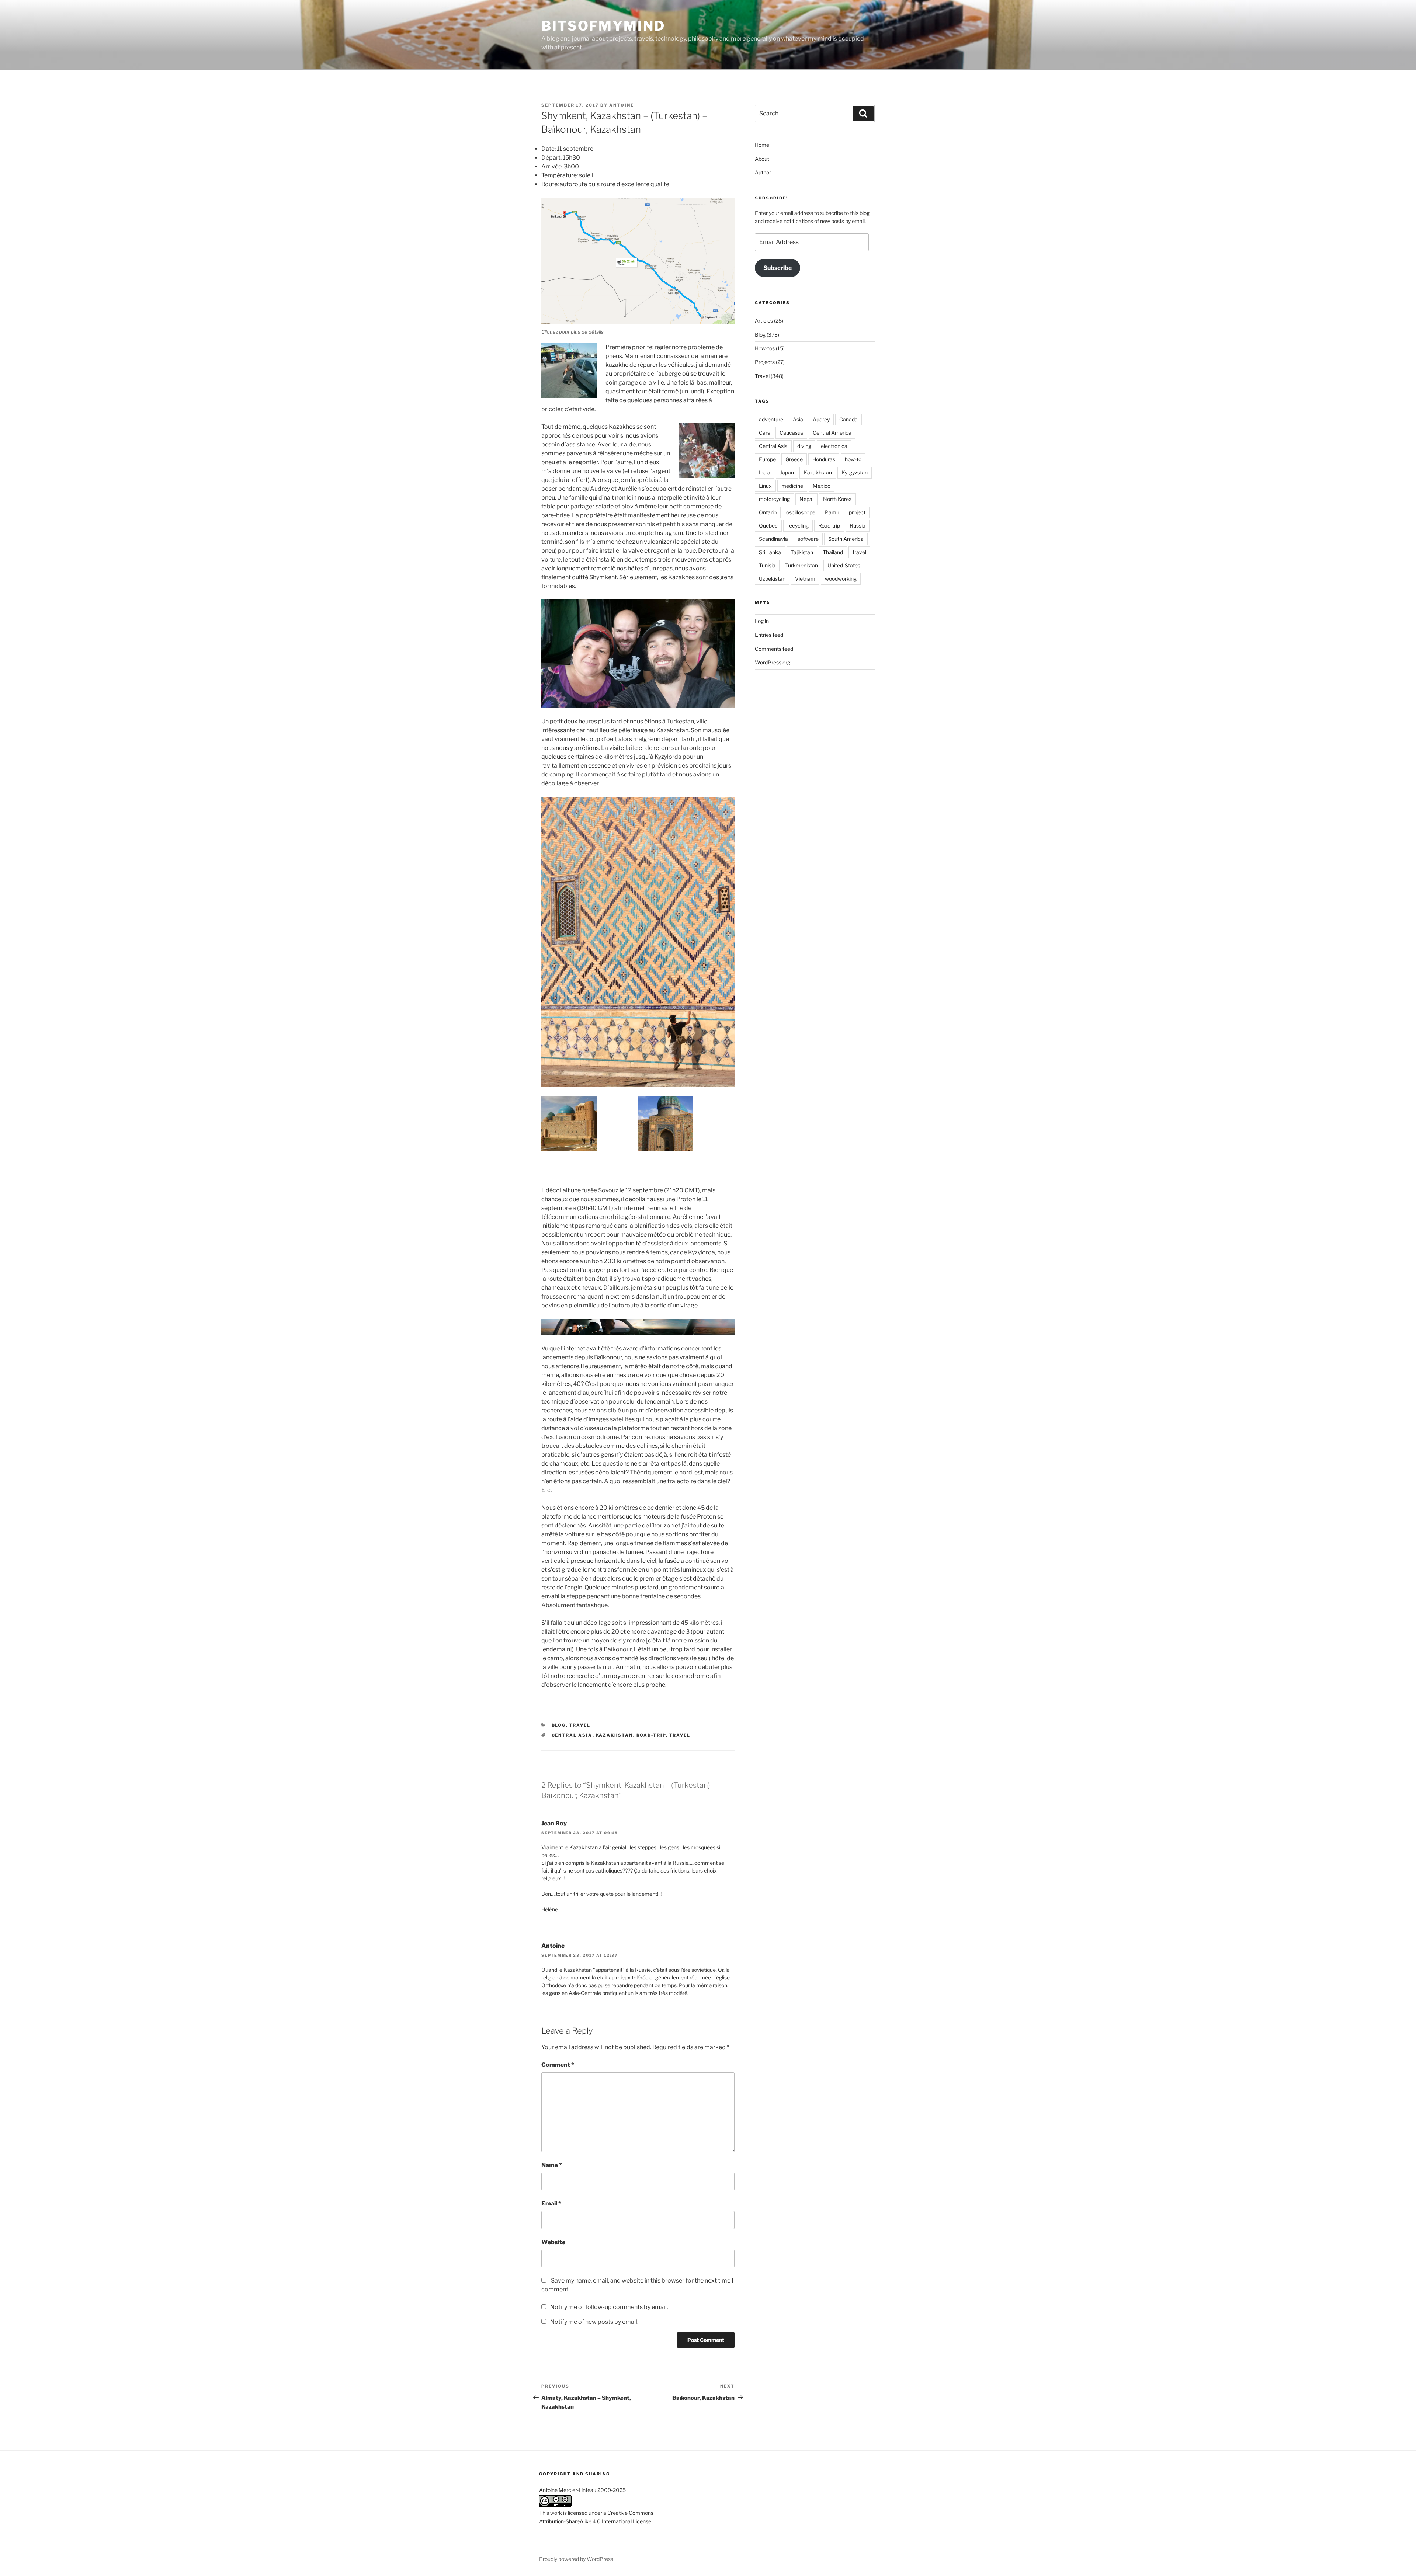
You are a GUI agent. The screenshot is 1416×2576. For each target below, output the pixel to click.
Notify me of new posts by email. (594, 2322)
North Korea (837, 499)
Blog (559, 1725)
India (765, 472)
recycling (798, 526)
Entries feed (769, 635)
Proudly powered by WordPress (576, 2559)
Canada (848, 419)
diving (804, 446)
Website (553, 2242)
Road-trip (651, 1735)
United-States (844, 565)
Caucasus (791, 433)
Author (763, 172)
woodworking (841, 579)
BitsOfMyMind (603, 26)
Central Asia (572, 1735)
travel (680, 1735)
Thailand (833, 552)
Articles (764, 321)
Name (552, 2165)
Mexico (822, 486)
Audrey (821, 419)
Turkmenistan (801, 565)
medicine (792, 486)
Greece (794, 459)
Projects (765, 362)
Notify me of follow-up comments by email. (609, 2307)
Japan (787, 472)
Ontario (768, 512)
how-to (853, 459)
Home (762, 145)
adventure (771, 419)
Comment (558, 2065)
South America (846, 539)
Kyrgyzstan (855, 472)
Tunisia (767, 565)
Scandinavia (773, 539)
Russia (858, 526)
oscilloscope (801, 512)
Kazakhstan (615, 1735)
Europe (767, 459)
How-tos (765, 348)
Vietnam (805, 579)
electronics (834, 446)
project (857, 512)
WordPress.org (773, 662)
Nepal (806, 499)
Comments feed (774, 649)
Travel (580, 1725)
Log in (762, 621)
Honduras (824, 459)
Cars (764, 433)
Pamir (832, 512)
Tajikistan (802, 552)
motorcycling (774, 499)
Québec (768, 526)
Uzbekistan (772, 579)
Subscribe (778, 268)
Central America (832, 433)
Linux (765, 486)
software (808, 539)
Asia (798, 419)
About (762, 159)
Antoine (622, 105)
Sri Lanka (770, 552)
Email (551, 2203)
